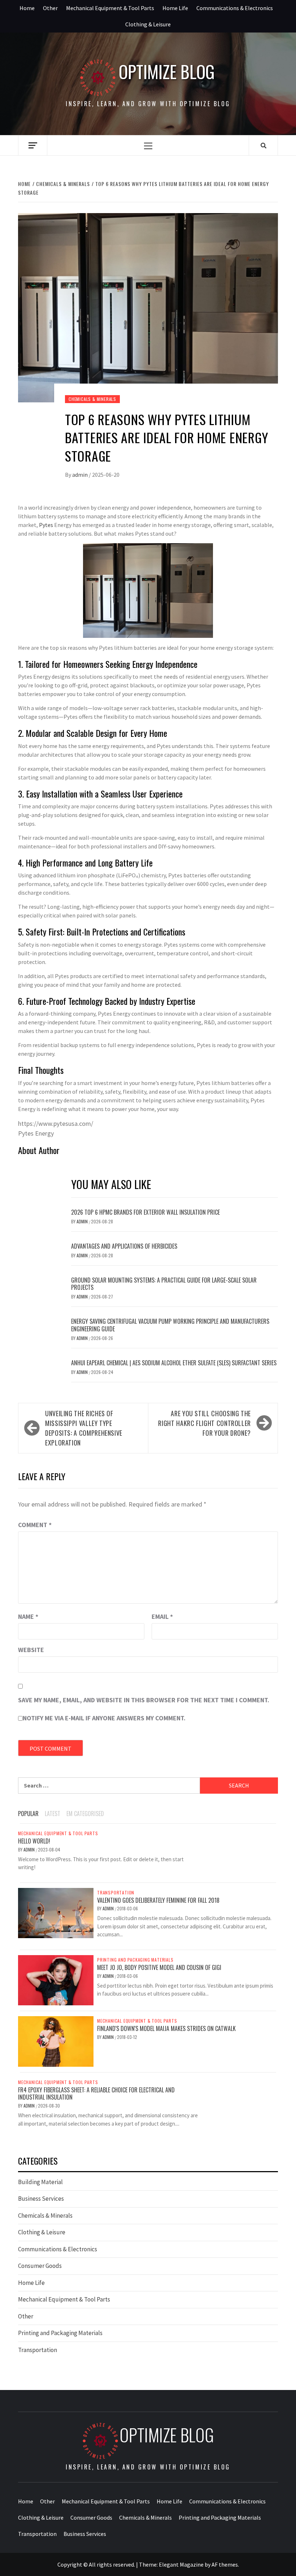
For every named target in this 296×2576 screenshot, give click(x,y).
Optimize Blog (167, 72)
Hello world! (34, 1841)
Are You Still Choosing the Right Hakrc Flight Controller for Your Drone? (204, 1423)
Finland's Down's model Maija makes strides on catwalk (166, 2028)
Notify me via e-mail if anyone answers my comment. (104, 1718)
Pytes (46, 525)
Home (27, 8)
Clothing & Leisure (148, 24)
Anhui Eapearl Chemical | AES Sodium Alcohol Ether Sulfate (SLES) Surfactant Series (174, 1363)
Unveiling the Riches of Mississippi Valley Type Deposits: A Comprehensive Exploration (84, 1428)
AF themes (225, 2564)
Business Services (41, 2199)
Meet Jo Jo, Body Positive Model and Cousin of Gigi (159, 1967)
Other (50, 8)
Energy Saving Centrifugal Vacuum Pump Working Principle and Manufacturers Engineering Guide (170, 1325)
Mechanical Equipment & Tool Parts (110, 8)
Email (162, 1617)
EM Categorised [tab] (85, 1814)
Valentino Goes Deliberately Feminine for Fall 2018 (158, 1900)
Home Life (175, 8)
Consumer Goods (40, 2266)
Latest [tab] (53, 1814)
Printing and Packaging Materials (135, 1960)
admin (80, 475)
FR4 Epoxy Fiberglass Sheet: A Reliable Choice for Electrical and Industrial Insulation (96, 2094)
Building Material (40, 2182)
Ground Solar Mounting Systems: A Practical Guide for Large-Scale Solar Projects (164, 1284)
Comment (35, 1525)
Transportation (116, 1893)
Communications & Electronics (235, 8)
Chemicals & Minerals (92, 399)
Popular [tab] (28, 1814)
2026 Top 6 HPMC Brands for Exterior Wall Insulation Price (145, 1212)
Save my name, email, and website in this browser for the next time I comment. (144, 1700)
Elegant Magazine (181, 2564)
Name (28, 1617)
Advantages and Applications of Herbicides (124, 1246)
